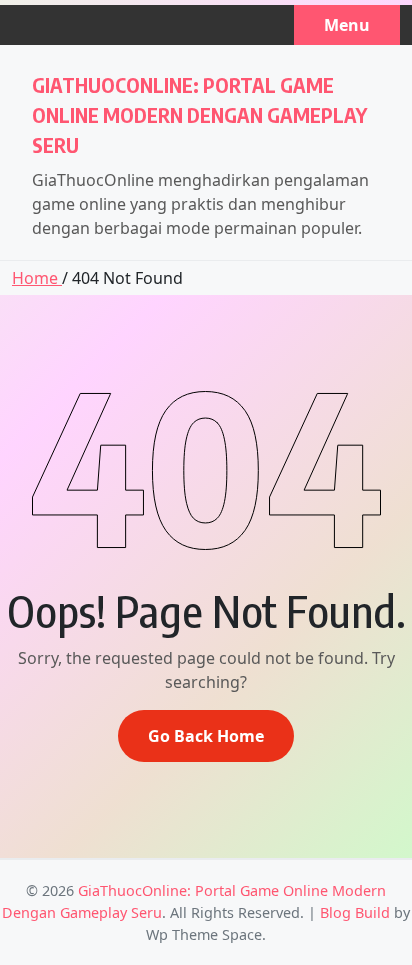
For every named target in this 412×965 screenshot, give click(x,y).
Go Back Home (206, 736)
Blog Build (355, 912)
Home (37, 278)
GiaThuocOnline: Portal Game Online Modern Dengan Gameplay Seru (199, 114)
